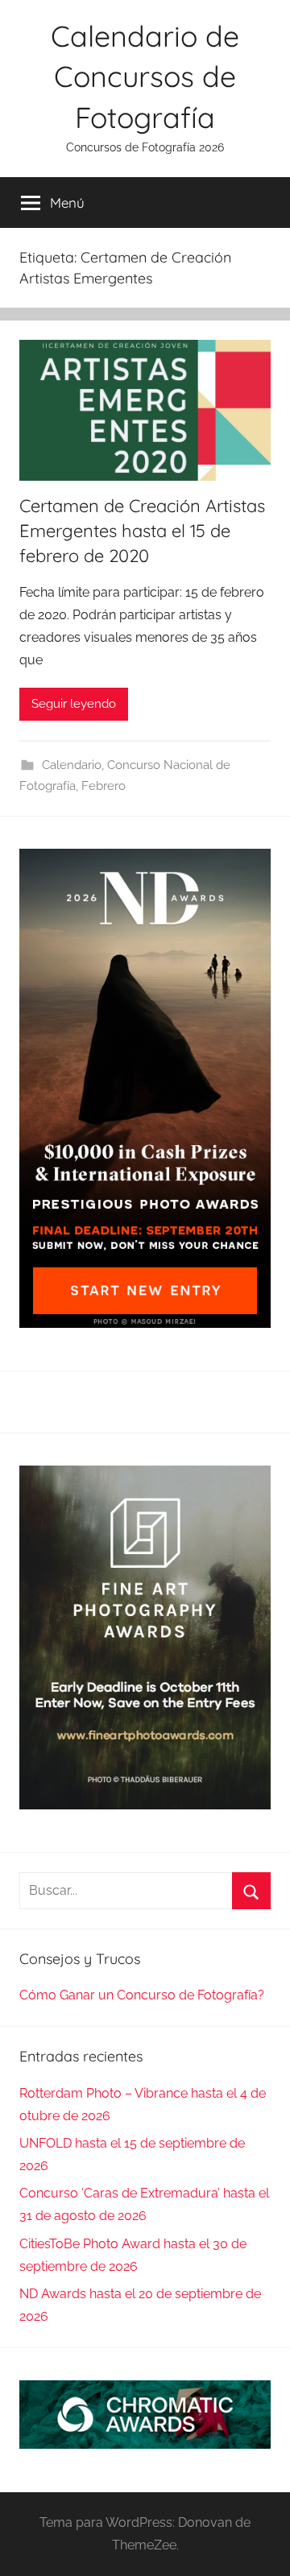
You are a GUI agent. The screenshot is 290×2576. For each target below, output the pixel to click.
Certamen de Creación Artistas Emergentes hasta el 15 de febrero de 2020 (142, 531)
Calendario (72, 765)
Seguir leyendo (74, 704)
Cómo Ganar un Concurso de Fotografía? (142, 1995)
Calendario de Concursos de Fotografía (145, 76)
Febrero (104, 786)
